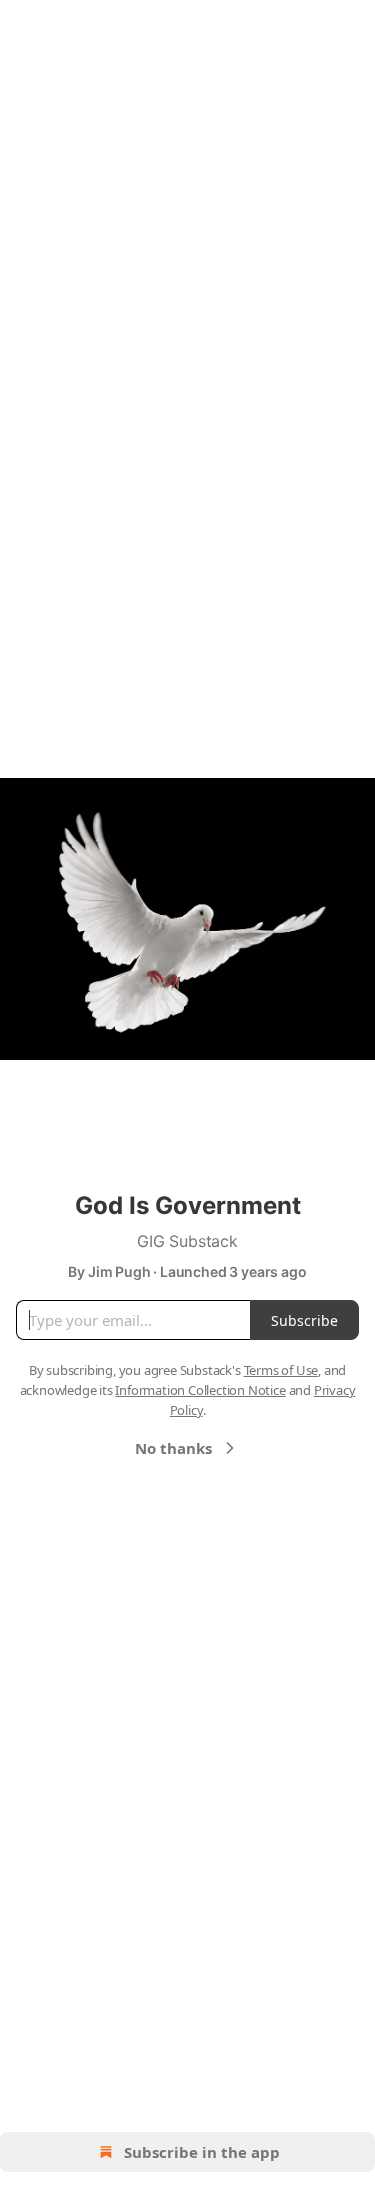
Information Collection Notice (200, 1390)
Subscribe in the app (202, 2152)
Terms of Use (281, 1370)
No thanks (173, 1448)
